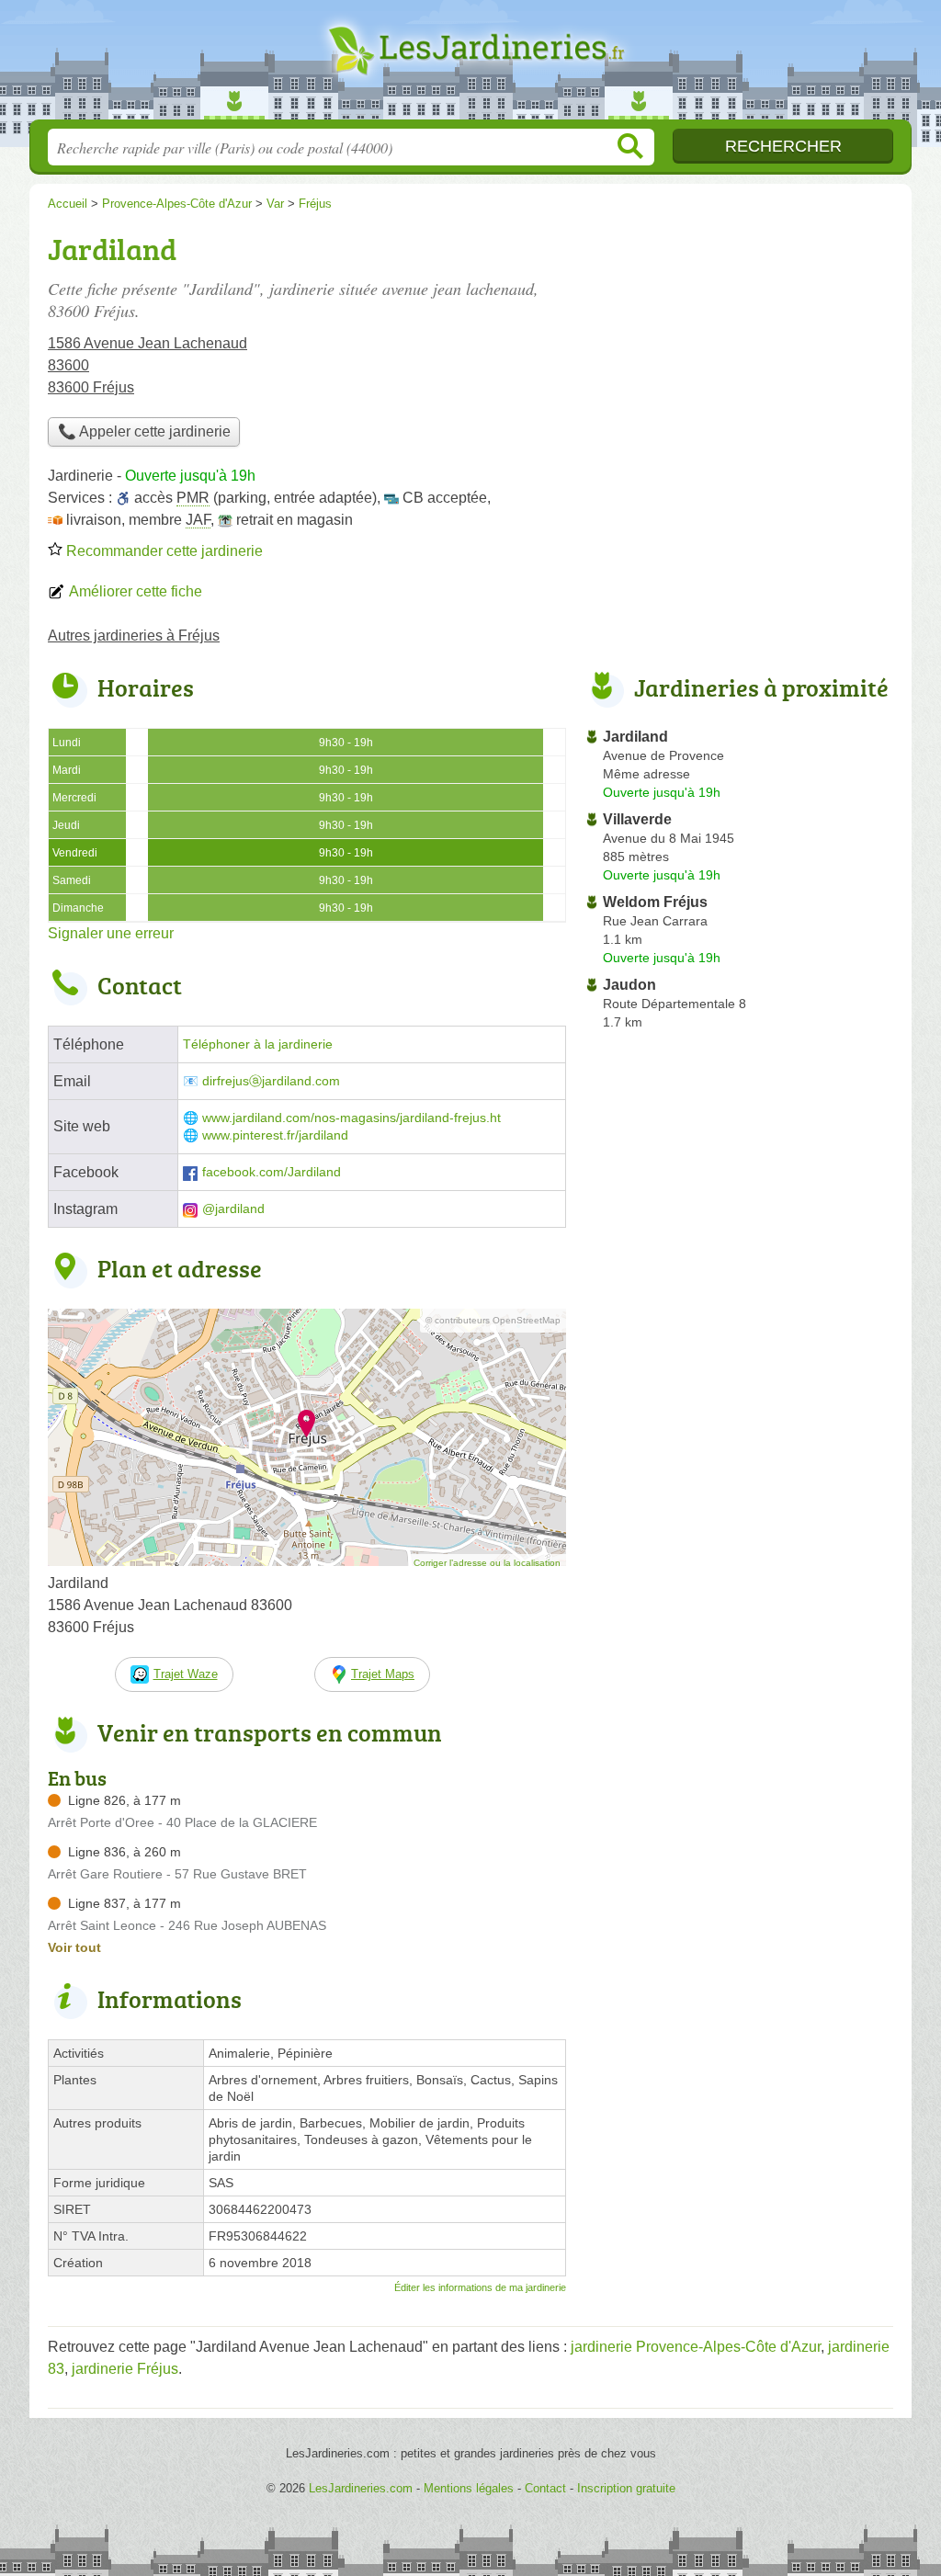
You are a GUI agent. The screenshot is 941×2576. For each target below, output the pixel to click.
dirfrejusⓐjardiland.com (271, 1081)
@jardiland (233, 1209)
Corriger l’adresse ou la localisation (487, 1563)
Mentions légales (469, 2488)
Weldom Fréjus (655, 902)
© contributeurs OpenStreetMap (493, 1320)
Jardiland (635, 737)
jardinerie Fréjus (125, 2369)
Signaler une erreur (111, 933)
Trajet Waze (186, 1674)
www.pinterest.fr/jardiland (275, 1135)
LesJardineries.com (470, 65)
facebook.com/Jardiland (272, 1172)
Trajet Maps (383, 1674)
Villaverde (637, 819)
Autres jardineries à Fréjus (134, 635)
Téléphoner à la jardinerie (258, 1044)
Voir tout (74, 1947)
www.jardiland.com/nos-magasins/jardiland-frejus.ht (351, 1118)
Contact (545, 2488)
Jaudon (629, 985)
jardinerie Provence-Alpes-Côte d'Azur (696, 2347)
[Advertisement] (739, 355)
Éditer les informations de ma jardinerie (480, 2287)
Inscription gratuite (626, 2488)
